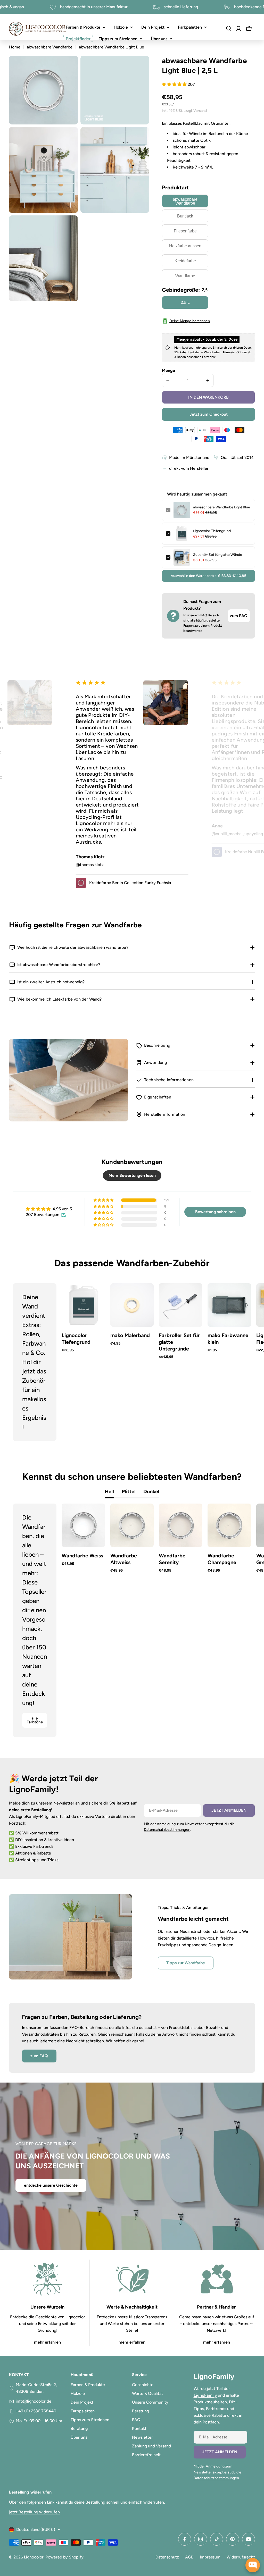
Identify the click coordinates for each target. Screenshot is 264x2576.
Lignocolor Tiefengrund (212, 531)
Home (15, 47)
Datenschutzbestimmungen (167, 1830)
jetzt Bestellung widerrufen (34, 2512)
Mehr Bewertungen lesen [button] (132, 1175)
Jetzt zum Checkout (209, 414)
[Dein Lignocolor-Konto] (238, 29)
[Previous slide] (21, 1362)
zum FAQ (239, 616)
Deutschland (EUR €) (36, 2529)
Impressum (210, 2557)
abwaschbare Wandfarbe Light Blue (222, 507)
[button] (175, 84)
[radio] (185, 201)
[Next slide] (243, 1362)
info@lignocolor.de (34, 2401)
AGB (189, 2557)
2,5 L (185, 302)
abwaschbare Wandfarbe (50, 47)
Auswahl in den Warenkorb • (208, 576)
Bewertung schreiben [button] (215, 1212)
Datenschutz (167, 2557)
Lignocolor (34, 2557)
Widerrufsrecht (241, 2557)
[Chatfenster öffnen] (253, 2565)
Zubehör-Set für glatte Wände (218, 555)
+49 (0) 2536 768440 (36, 2411)
